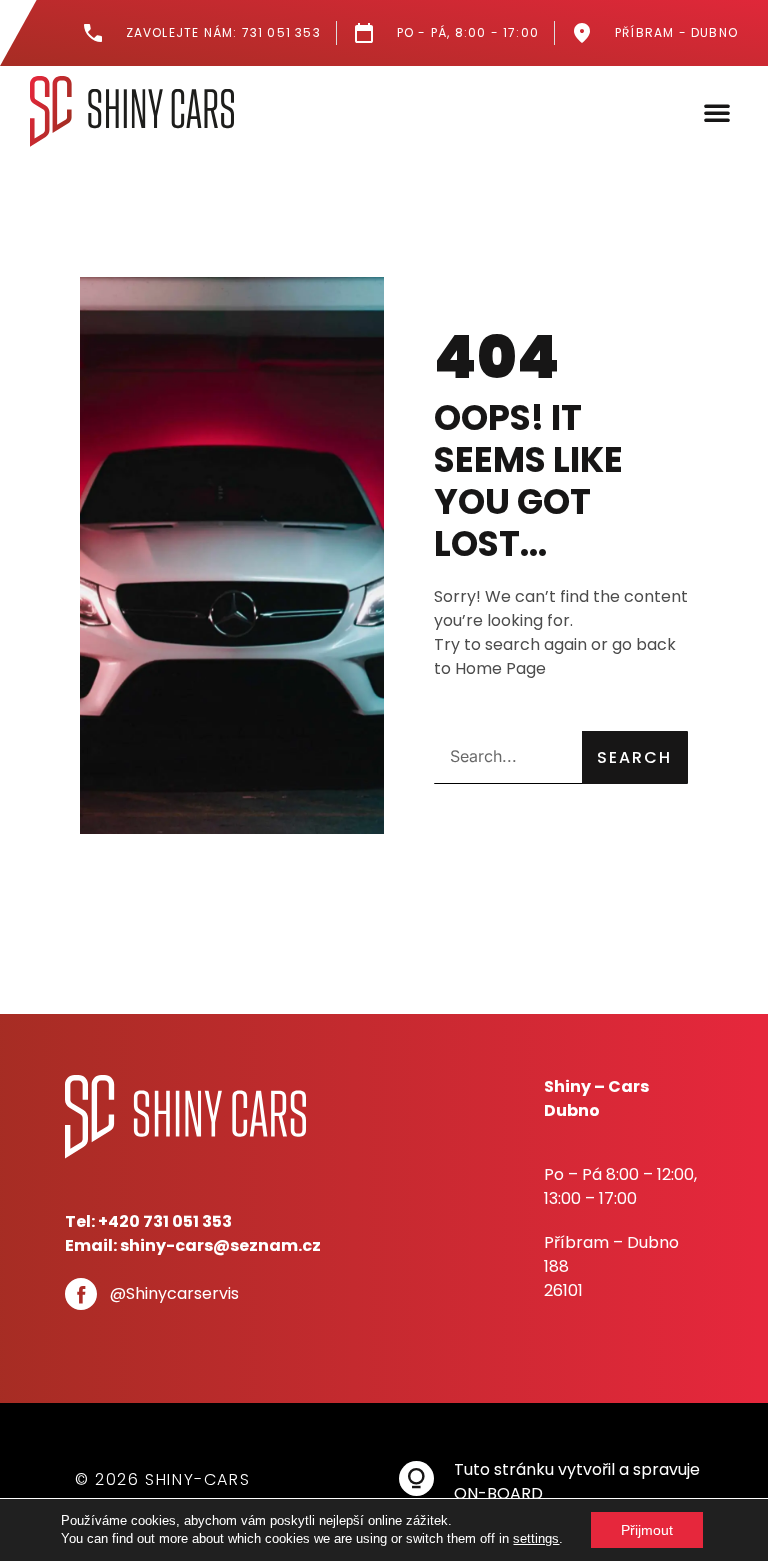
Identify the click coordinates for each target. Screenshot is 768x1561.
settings (536, 1538)
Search (634, 757)
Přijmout (647, 1530)
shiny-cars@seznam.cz (220, 1245)
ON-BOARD (498, 1493)
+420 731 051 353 (165, 1221)
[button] (717, 112)
